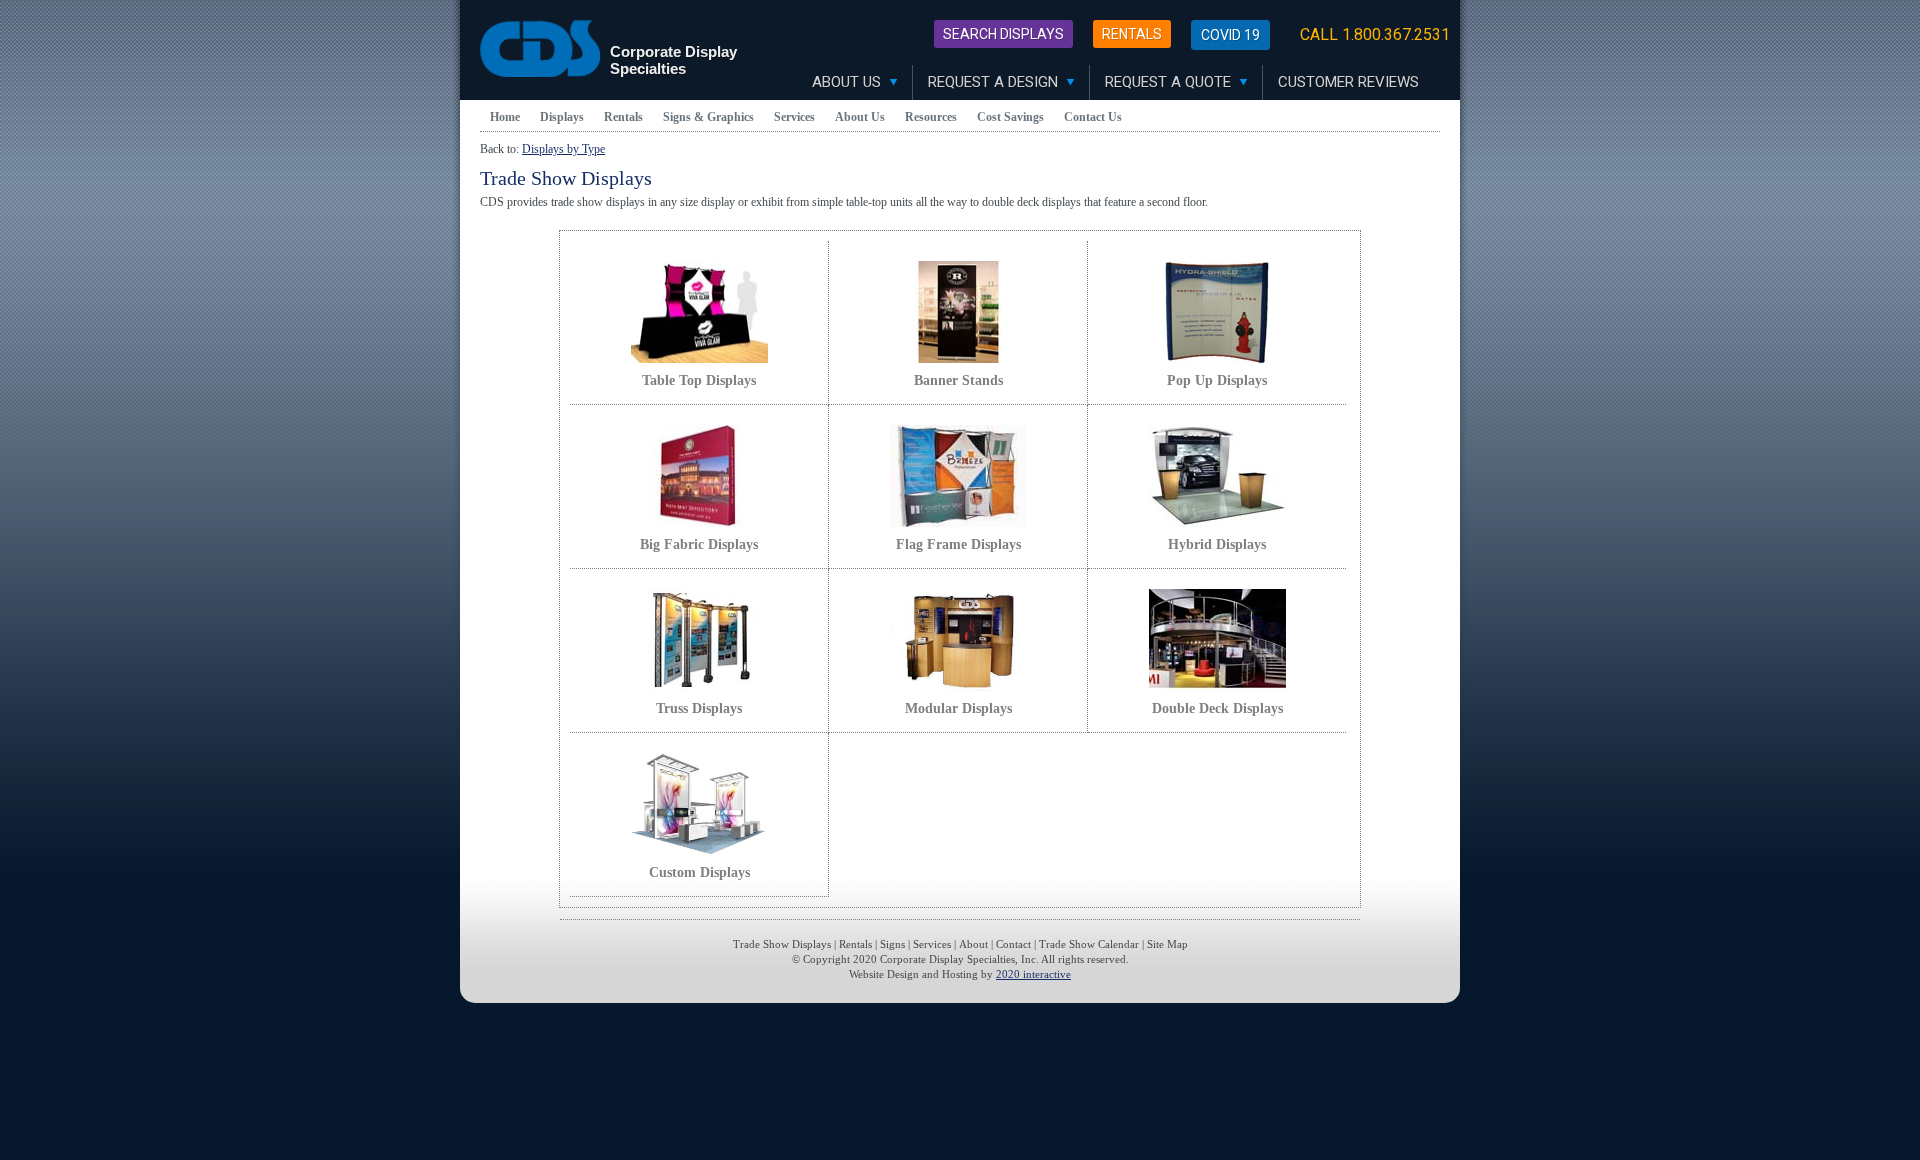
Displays (562, 117)
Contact (1013, 944)
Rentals (1132, 34)
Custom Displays (699, 872)
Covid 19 (1230, 35)
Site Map (1167, 944)
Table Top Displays (699, 380)
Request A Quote (1170, 82)
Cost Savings (1010, 117)
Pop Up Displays (1217, 380)
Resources (931, 117)
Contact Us (1093, 117)
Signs (892, 944)
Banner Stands (958, 380)
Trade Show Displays (782, 944)
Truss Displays (699, 708)
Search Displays (1003, 34)
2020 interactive (1033, 974)
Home (505, 117)
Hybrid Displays (1217, 544)
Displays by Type (563, 149)
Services (794, 117)
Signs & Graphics (708, 117)
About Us (848, 82)
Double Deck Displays (1217, 708)
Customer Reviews (1348, 82)
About (973, 944)
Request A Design (995, 82)
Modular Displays (958, 708)
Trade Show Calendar (1089, 944)
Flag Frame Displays (958, 544)
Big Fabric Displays (699, 544)
